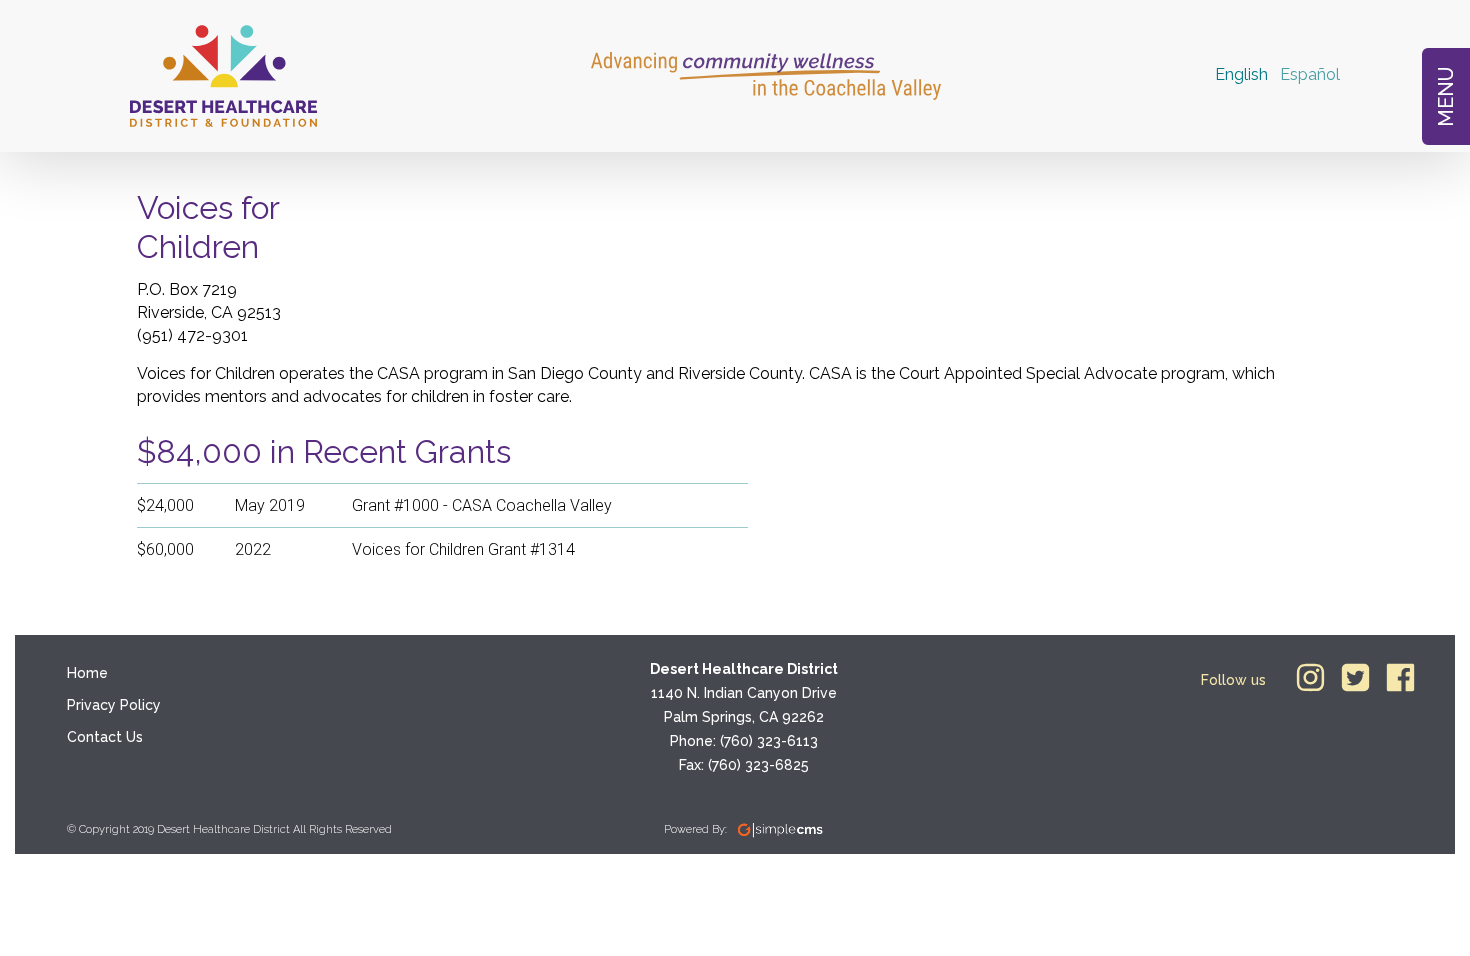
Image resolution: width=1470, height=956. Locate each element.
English (1241, 74)
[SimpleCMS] (780, 830)
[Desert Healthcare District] (223, 76)
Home (87, 673)
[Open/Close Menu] (1446, 96)
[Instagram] (1310, 677)
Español (1310, 74)
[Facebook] (1400, 677)
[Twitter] (1355, 677)
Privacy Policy (114, 705)
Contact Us (105, 737)
